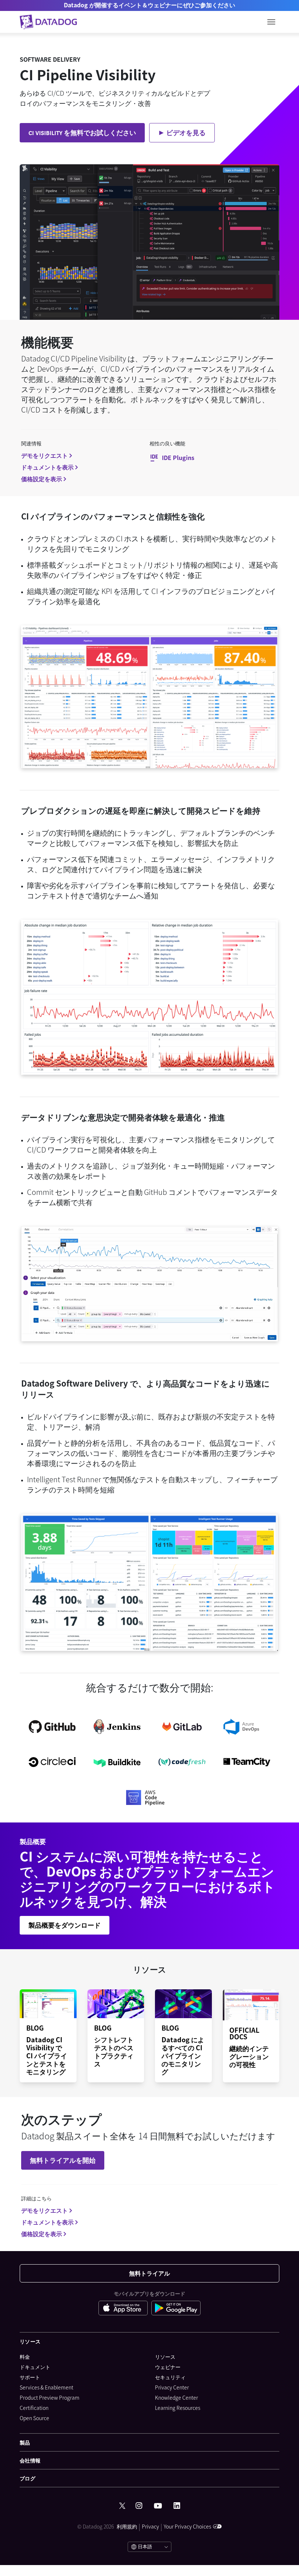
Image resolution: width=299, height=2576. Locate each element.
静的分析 (85, 1443)
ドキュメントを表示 (47, 467)
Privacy (150, 2526)
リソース (165, 2357)
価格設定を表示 (42, 479)
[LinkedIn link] (177, 2506)
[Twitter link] (122, 2506)
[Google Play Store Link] (176, 2309)
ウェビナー (168, 2367)
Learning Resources (178, 2408)
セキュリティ (170, 2377)
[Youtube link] (158, 2506)
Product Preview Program (50, 2397)
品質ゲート (45, 1443)
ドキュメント (35, 2367)
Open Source (34, 2418)
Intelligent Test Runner (64, 1479)
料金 (25, 2357)
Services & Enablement (46, 2387)
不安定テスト (238, 1416)
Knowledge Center (176, 2397)
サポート (30, 2377)
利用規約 (127, 2526)
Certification (34, 2408)
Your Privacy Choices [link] (187, 2526)
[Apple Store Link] (125, 2309)
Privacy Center (172, 2387)
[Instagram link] (139, 2506)
